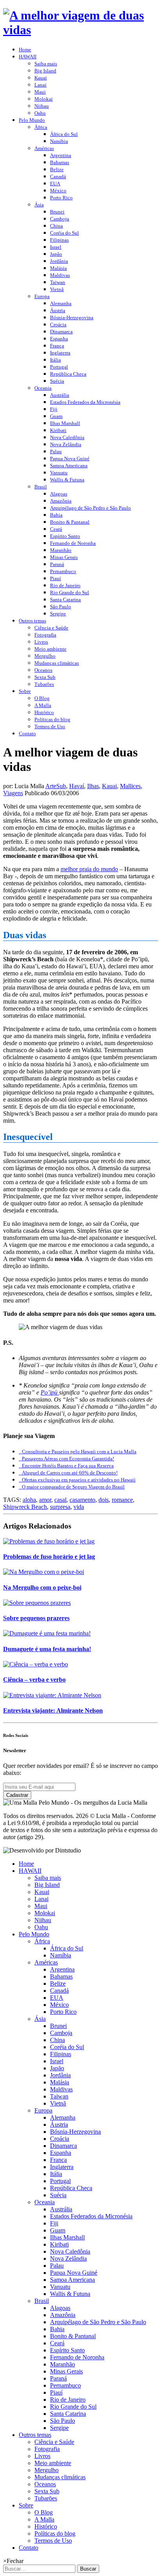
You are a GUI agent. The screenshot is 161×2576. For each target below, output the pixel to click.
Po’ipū (50, 1392)
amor (45, 1500)
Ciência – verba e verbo (34, 1680)
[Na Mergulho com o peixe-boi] (44, 1572)
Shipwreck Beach (25, 1507)
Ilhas (93, 786)
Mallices (130, 786)
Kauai (109, 786)
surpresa (60, 1507)
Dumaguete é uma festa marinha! (47, 1649)
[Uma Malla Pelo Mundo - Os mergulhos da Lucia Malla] (80, 30)
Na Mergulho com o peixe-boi (42, 1587)
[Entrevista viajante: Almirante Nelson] (52, 1695)
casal (60, 1500)
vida (79, 1507)
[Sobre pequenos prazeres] (37, 1603)
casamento (82, 1500)
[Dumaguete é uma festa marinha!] (47, 1633)
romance (122, 1500)
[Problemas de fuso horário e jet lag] (49, 1541)
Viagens (13, 793)
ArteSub (56, 786)
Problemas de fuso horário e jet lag (49, 1557)
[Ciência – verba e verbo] (36, 1664)
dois (104, 1500)
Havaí (77, 786)
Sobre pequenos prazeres (36, 1618)
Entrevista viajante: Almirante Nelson (53, 1710)
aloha (29, 1500)
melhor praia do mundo (89, 869)
